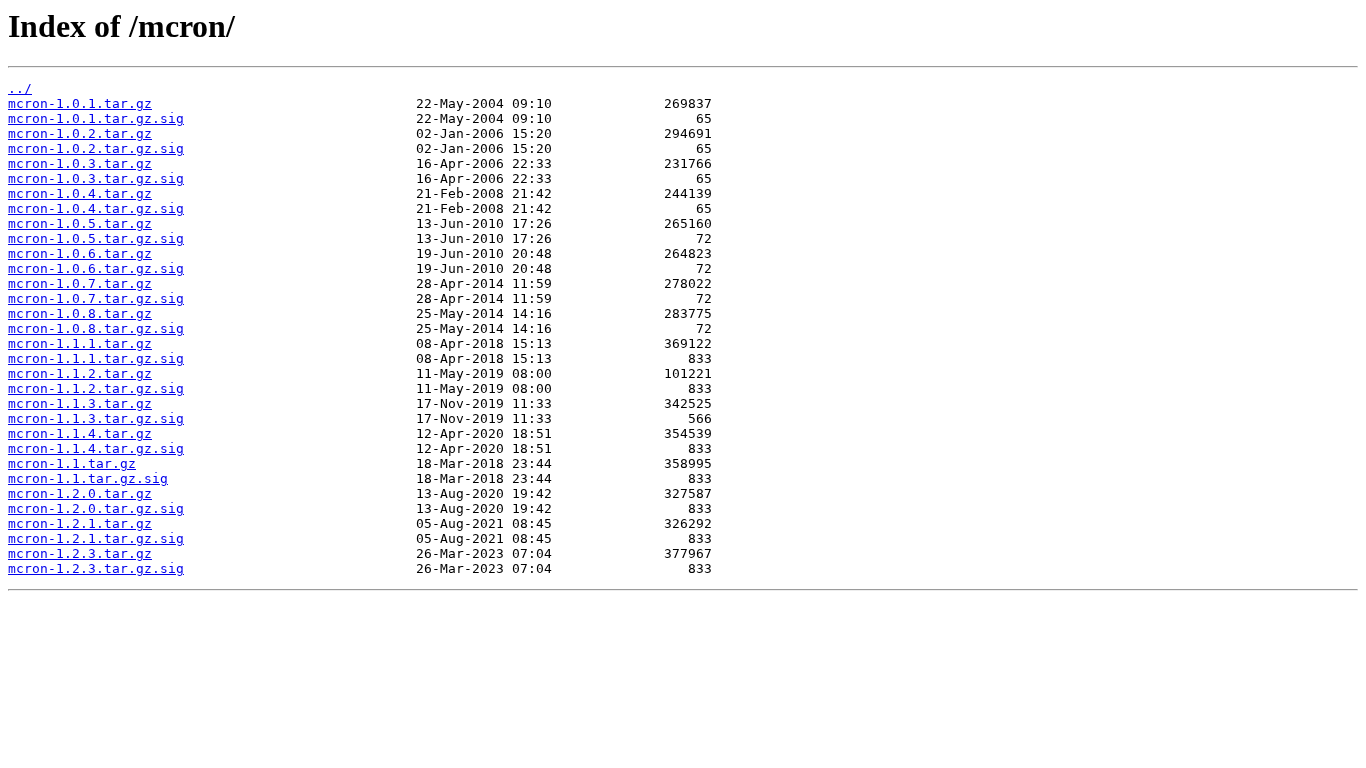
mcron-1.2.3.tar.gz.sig (96, 568)
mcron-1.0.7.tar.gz (80, 283)
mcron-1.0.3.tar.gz (80, 163)
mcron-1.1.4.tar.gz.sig (96, 448)
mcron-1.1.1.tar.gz (80, 343)
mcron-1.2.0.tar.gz (80, 493)
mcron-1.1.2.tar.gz (80, 373)
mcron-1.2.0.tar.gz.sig (96, 508)
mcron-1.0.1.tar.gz (80, 103)
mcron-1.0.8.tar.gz (80, 313)
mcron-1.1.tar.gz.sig (88, 478)
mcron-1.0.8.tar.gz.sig (96, 328)
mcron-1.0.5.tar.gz (80, 223)
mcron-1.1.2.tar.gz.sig (96, 388)
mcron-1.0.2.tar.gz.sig (96, 148)
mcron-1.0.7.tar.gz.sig (96, 298)
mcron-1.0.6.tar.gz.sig (96, 268)
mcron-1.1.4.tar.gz (80, 433)
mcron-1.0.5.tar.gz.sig (96, 238)
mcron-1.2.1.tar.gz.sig (96, 538)
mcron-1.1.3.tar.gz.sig (96, 418)
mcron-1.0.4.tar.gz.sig (96, 208)
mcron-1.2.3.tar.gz (80, 553)
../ (20, 88)
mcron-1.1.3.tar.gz (80, 403)
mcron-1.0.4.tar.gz (80, 193)
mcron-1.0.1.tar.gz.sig (96, 118)
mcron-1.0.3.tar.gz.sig (96, 178)
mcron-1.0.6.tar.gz (80, 253)
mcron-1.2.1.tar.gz (80, 523)
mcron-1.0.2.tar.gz (80, 133)
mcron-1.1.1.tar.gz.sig (96, 358)
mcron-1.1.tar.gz (72, 463)
